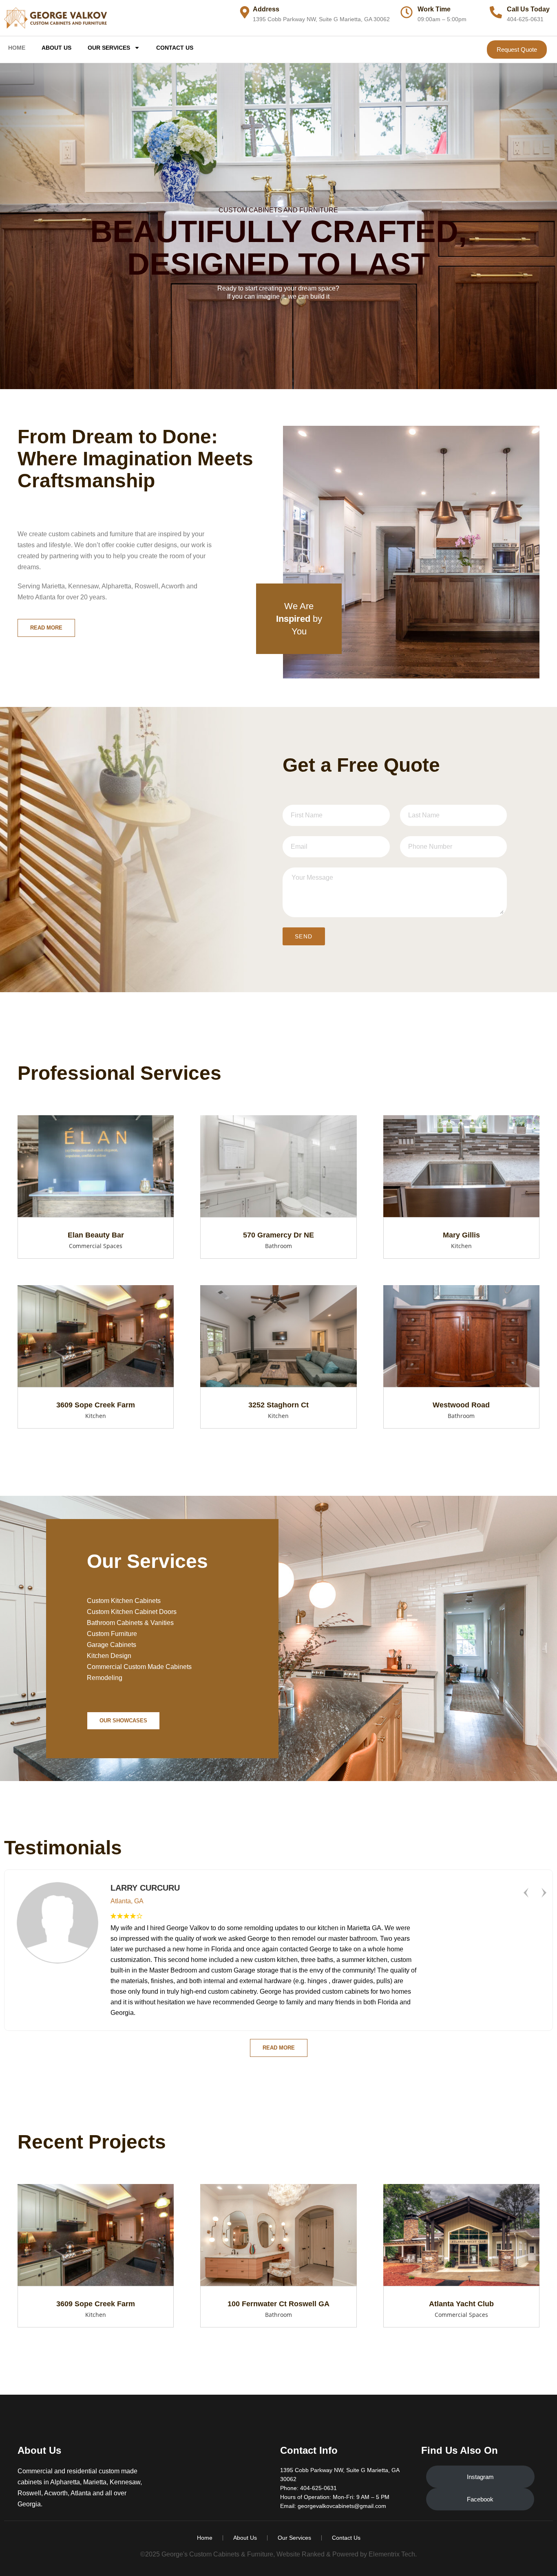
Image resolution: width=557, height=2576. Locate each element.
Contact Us (175, 48)
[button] (526, 1893)
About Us (56, 48)
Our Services (109, 48)
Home (17, 48)
